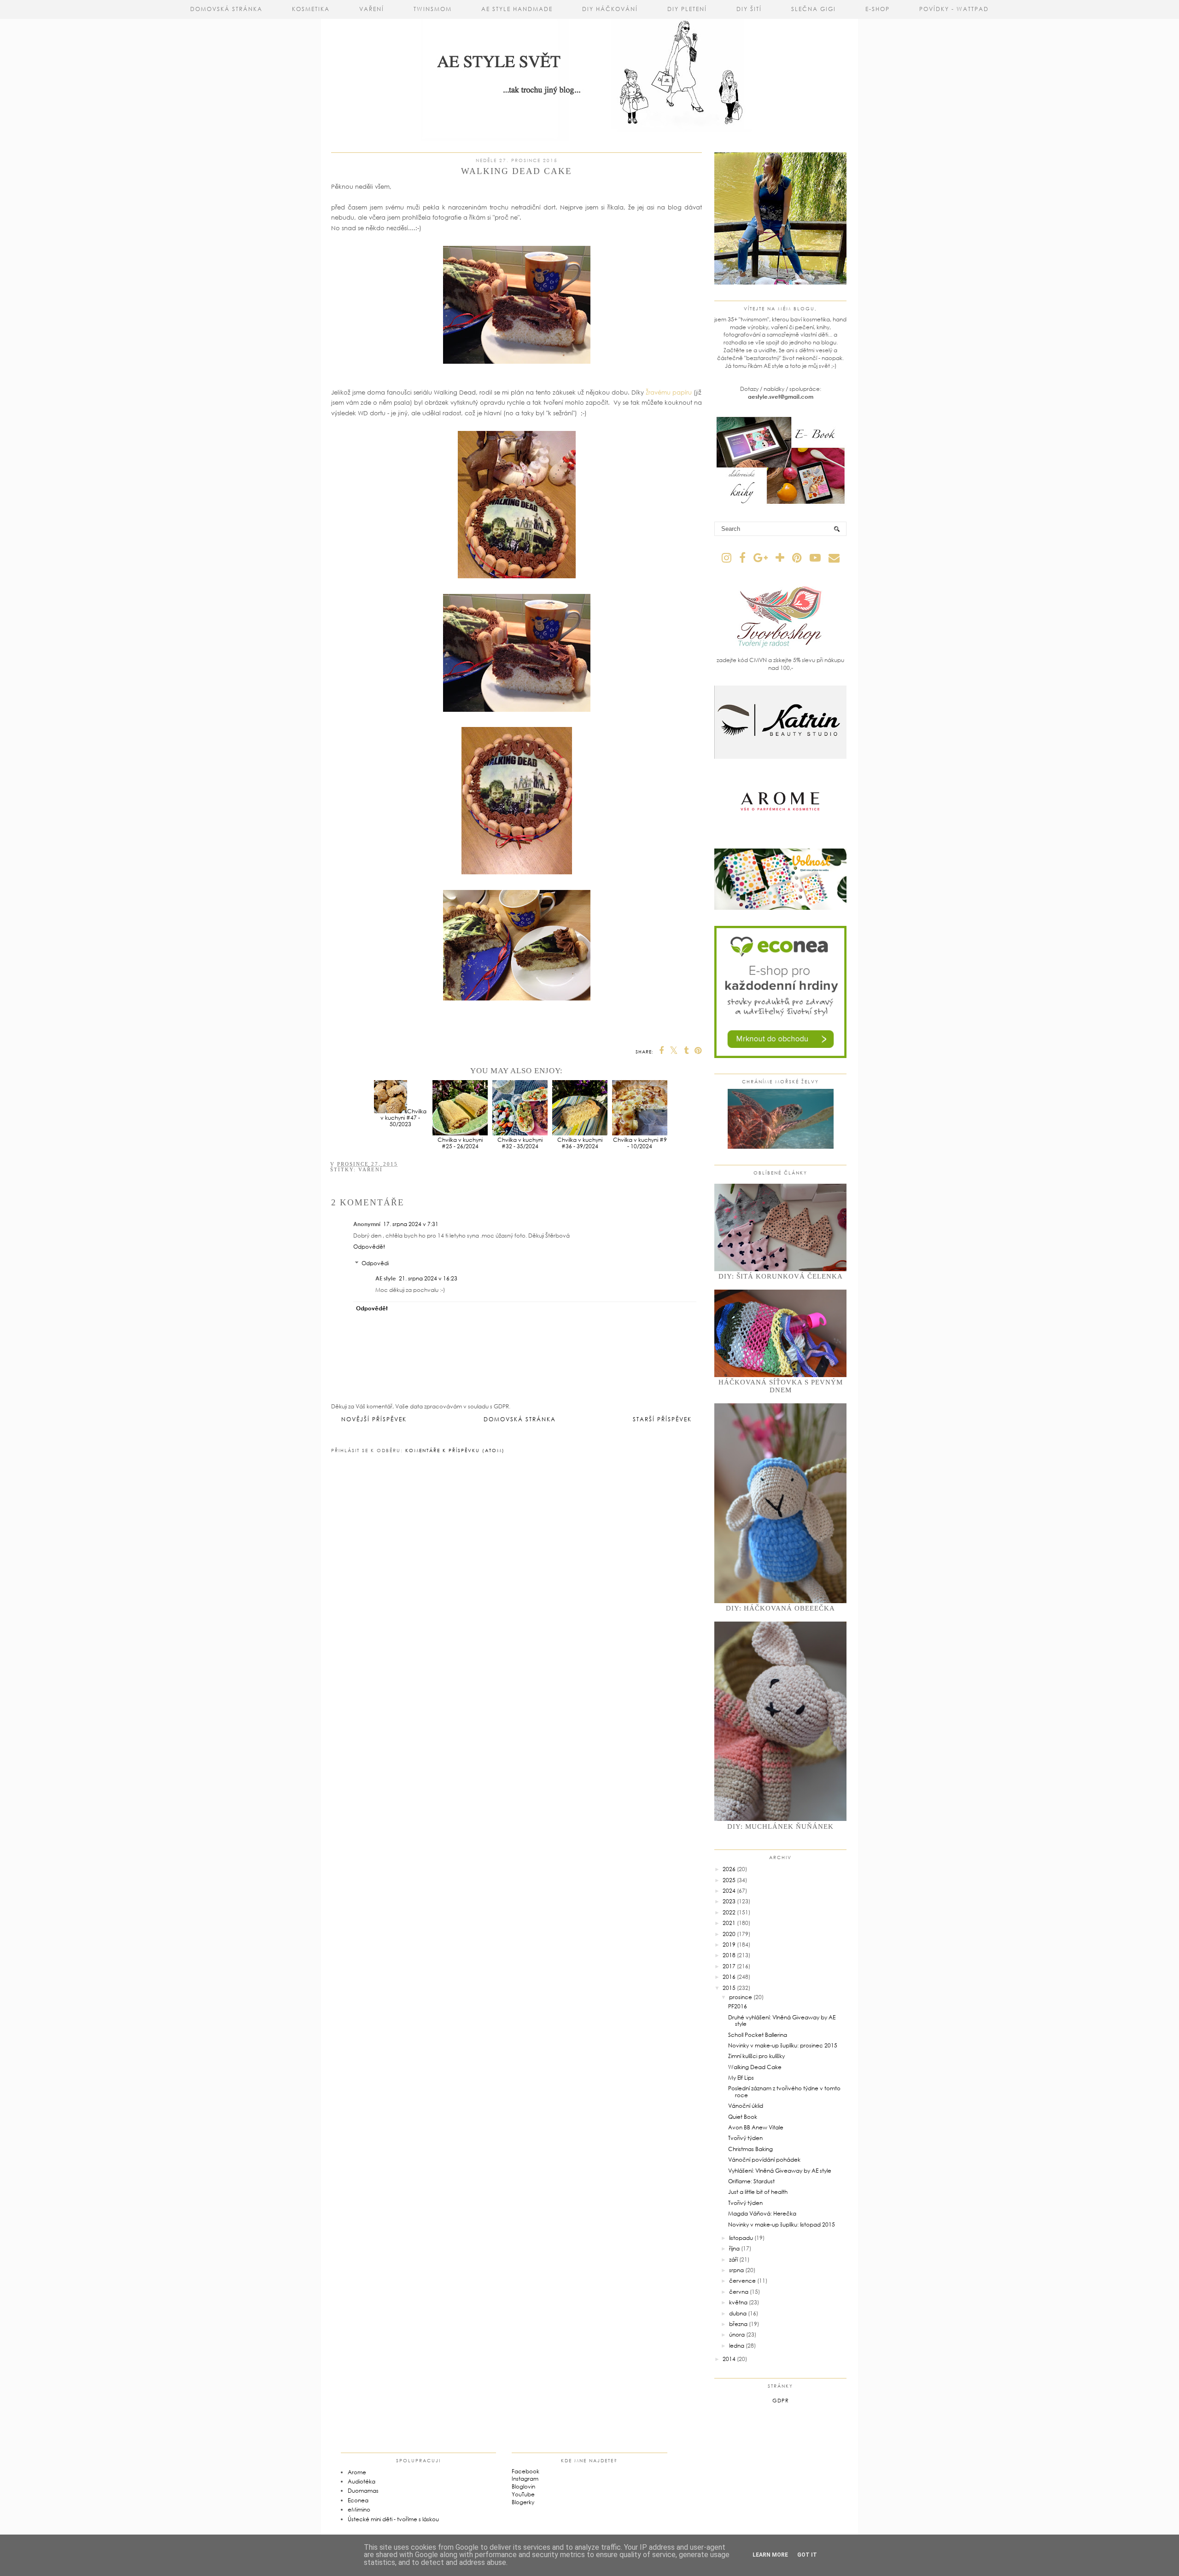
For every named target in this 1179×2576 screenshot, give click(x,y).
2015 (729, 1988)
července (742, 2281)
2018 (729, 1955)
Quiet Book (743, 2117)
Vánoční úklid (746, 2106)
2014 (729, 2359)
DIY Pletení (687, 9)
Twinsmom (433, 9)
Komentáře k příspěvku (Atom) (455, 1450)
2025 (729, 1880)
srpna (736, 2270)
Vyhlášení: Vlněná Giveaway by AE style (780, 2171)
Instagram (525, 2479)
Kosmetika (311, 9)
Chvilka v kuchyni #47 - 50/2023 (403, 1118)
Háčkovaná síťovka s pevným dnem (781, 1386)
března (738, 2324)
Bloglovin (523, 2486)
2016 (729, 1977)
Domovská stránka (226, 9)
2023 (729, 1901)
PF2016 (738, 2006)
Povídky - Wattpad (954, 9)
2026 (729, 1869)
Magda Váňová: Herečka (762, 2213)
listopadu (741, 2238)
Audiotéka (362, 2481)
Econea (358, 2500)
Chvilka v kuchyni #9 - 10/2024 (640, 1143)
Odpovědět (369, 1247)
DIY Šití (749, 9)
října (734, 2248)
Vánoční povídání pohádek (764, 2160)
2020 (729, 1934)
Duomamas (363, 2491)
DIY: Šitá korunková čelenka (781, 1276)
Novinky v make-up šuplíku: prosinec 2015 (783, 2045)
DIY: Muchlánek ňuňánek (780, 1826)
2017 (729, 1966)
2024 (729, 1891)
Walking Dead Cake (755, 2067)
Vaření (372, 9)
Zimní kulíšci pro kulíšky (756, 2056)
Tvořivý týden (745, 2138)
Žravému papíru (670, 392)
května (738, 2302)
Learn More (770, 2555)
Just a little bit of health (758, 2192)
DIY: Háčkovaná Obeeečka (780, 1608)
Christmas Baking (750, 2149)
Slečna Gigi (814, 9)
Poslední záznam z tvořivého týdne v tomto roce (784, 2091)
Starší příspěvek (662, 1419)
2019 (729, 1945)
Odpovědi (375, 1263)
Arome (357, 2472)
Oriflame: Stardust (751, 2181)
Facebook (525, 2471)
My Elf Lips (741, 2078)
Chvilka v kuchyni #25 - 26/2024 (460, 1143)
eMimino (359, 2509)
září (733, 2259)
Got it (807, 2555)
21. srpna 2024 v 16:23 (428, 1278)
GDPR (781, 2400)
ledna (737, 2346)
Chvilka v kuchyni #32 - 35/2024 (520, 1143)
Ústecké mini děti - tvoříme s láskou (393, 2519)
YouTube (523, 2494)
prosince (741, 1997)
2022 (729, 1912)
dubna (738, 2313)
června (739, 2292)
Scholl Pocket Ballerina (758, 2035)
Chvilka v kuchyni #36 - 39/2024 (580, 1143)
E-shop (878, 9)
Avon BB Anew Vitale (756, 2127)
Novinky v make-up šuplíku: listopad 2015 (782, 2224)
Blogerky (523, 2502)
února (737, 2335)
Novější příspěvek (374, 1419)
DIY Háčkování (610, 9)
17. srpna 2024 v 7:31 (411, 1224)
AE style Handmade (517, 9)
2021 (729, 1923)
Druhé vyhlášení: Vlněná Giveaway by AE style (782, 2021)
